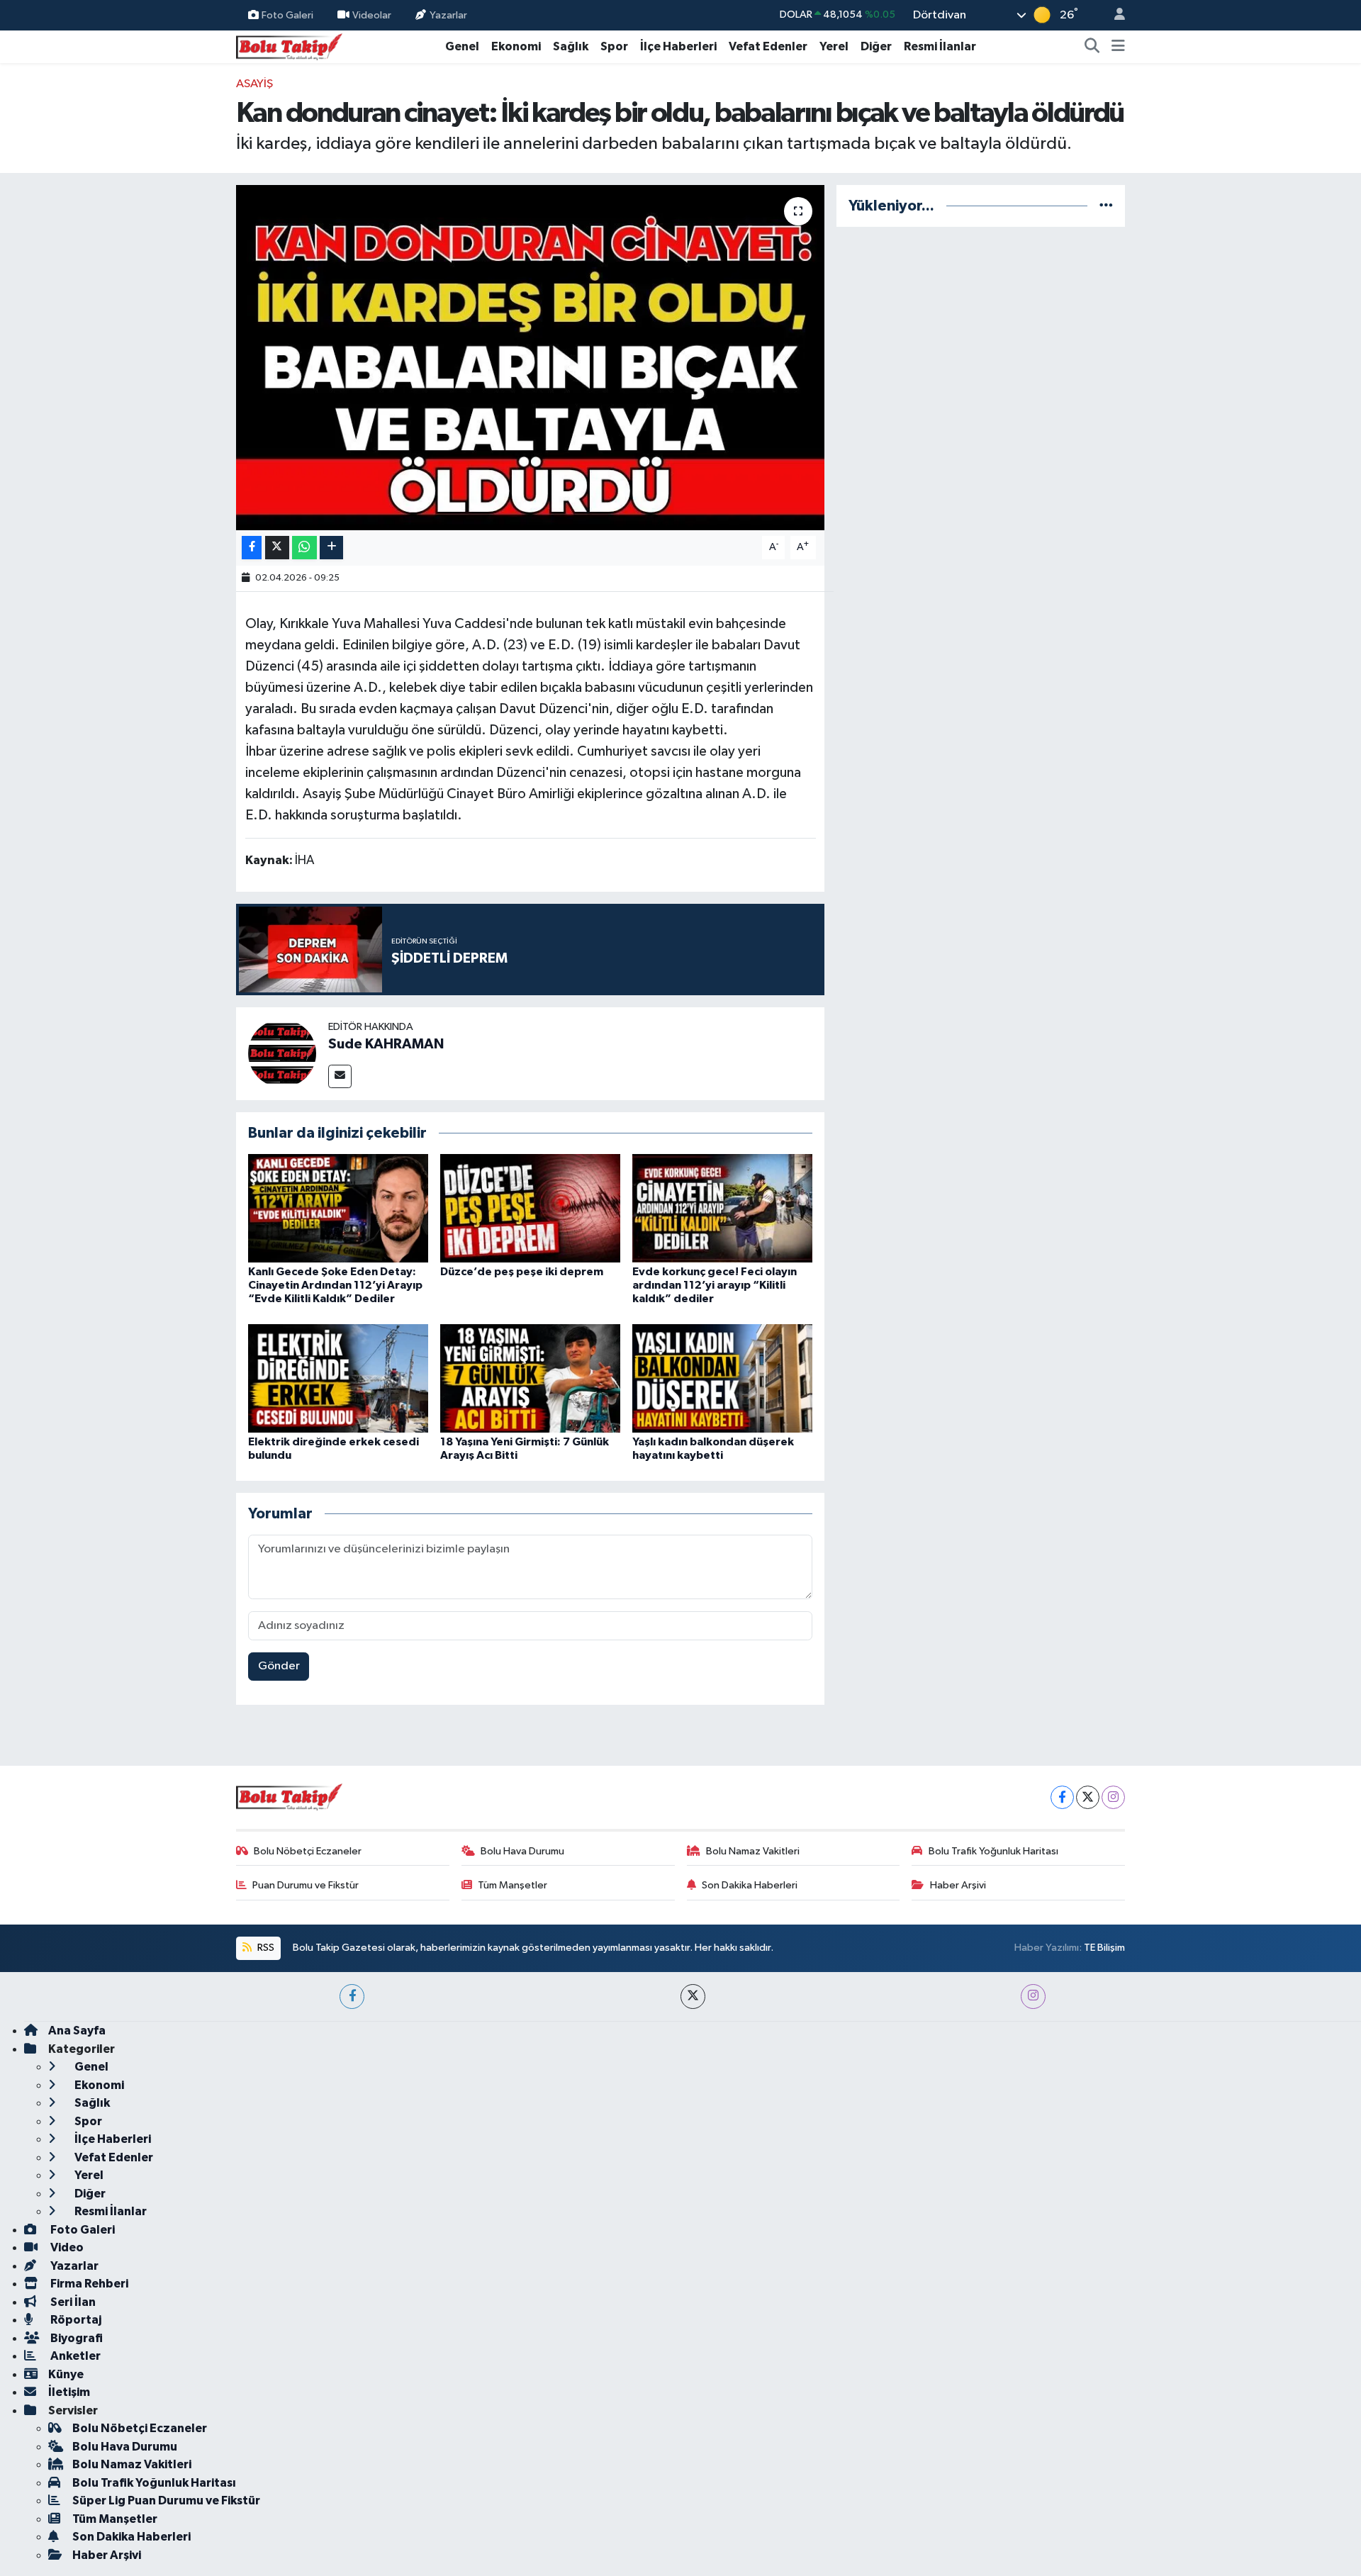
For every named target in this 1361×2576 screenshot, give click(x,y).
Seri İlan (72, 2302)
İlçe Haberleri (678, 46)
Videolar (372, 15)
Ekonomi (516, 46)
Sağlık (571, 46)
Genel (462, 46)
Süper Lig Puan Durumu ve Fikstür (166, 2501)
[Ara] (1092, 47)
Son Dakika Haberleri (750, 1885)
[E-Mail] (340, 1076)
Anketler (74, 2356)
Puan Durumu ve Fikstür (306, 1885)
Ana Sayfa (77, 2031)
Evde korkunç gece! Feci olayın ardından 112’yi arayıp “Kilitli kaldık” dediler (715, 1285)
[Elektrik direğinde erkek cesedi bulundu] (338, 1378)
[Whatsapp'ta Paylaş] (304, 548)
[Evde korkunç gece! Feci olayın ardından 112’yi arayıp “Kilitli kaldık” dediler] (722, 1208)
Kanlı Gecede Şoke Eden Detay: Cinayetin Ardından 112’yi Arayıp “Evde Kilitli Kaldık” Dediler (335, 1285)
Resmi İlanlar (940, 46)
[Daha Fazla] (331, 548)
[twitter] (693, 1997)
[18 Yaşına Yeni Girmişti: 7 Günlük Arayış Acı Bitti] (530, 1378)
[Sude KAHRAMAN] (282, 1053)
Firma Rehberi (88, 2284)
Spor (614, 46)
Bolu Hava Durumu (522, 1851)
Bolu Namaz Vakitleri (753, 1851)
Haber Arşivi (958, 1885)
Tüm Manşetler (513, 1885)
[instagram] (1033, 1997)
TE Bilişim (1104, 1948)
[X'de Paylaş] (277, 548)
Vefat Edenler (768, 46)
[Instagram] (1113, 1797)
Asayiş (254, 84)
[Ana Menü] (1118, 47)
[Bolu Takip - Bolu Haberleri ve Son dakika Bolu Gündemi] (289, 46)
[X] (1088, 1797)
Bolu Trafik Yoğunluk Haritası (993, 1851)
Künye (66, 2374)
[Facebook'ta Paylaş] (252, 548)
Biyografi (75, 2338)
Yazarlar (448, 15)
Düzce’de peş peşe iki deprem (522, 1272)
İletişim (69, 2392)
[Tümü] (1106, 206)
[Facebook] (1062, 1797)
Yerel (834, 46)
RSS (265, 1948)
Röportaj (75, 2320)
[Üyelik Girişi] (1114, 15)
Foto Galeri (287, 15)
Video (66, 2247)
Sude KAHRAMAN (386, 1044)
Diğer (876, 46)
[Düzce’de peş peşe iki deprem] (530, 1208)
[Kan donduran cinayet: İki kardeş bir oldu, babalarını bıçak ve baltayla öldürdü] (531, 358)
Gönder (279, 1666)
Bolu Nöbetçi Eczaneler (308, 1851)
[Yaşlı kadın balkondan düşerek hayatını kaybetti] (722, 1378)
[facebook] (352, 1997)
